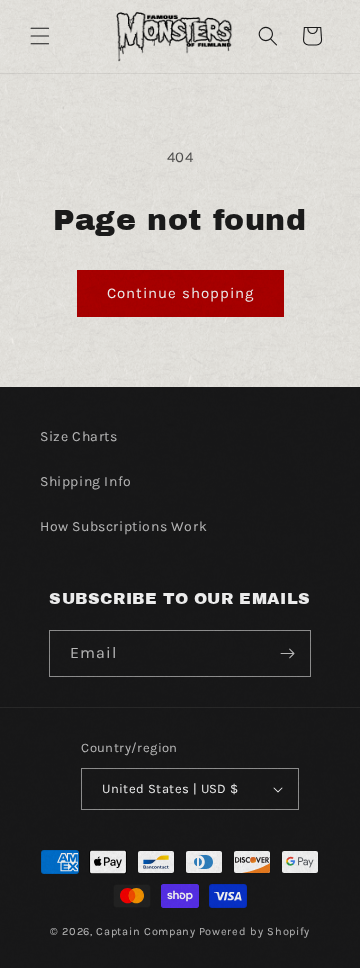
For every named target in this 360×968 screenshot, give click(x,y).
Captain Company (146, 931)
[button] (40, 36)
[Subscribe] (288, 653)
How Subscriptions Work (123, 526)
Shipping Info (86, 481)
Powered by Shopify (255, 931)
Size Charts (79, 436)
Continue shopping (180, 293)
